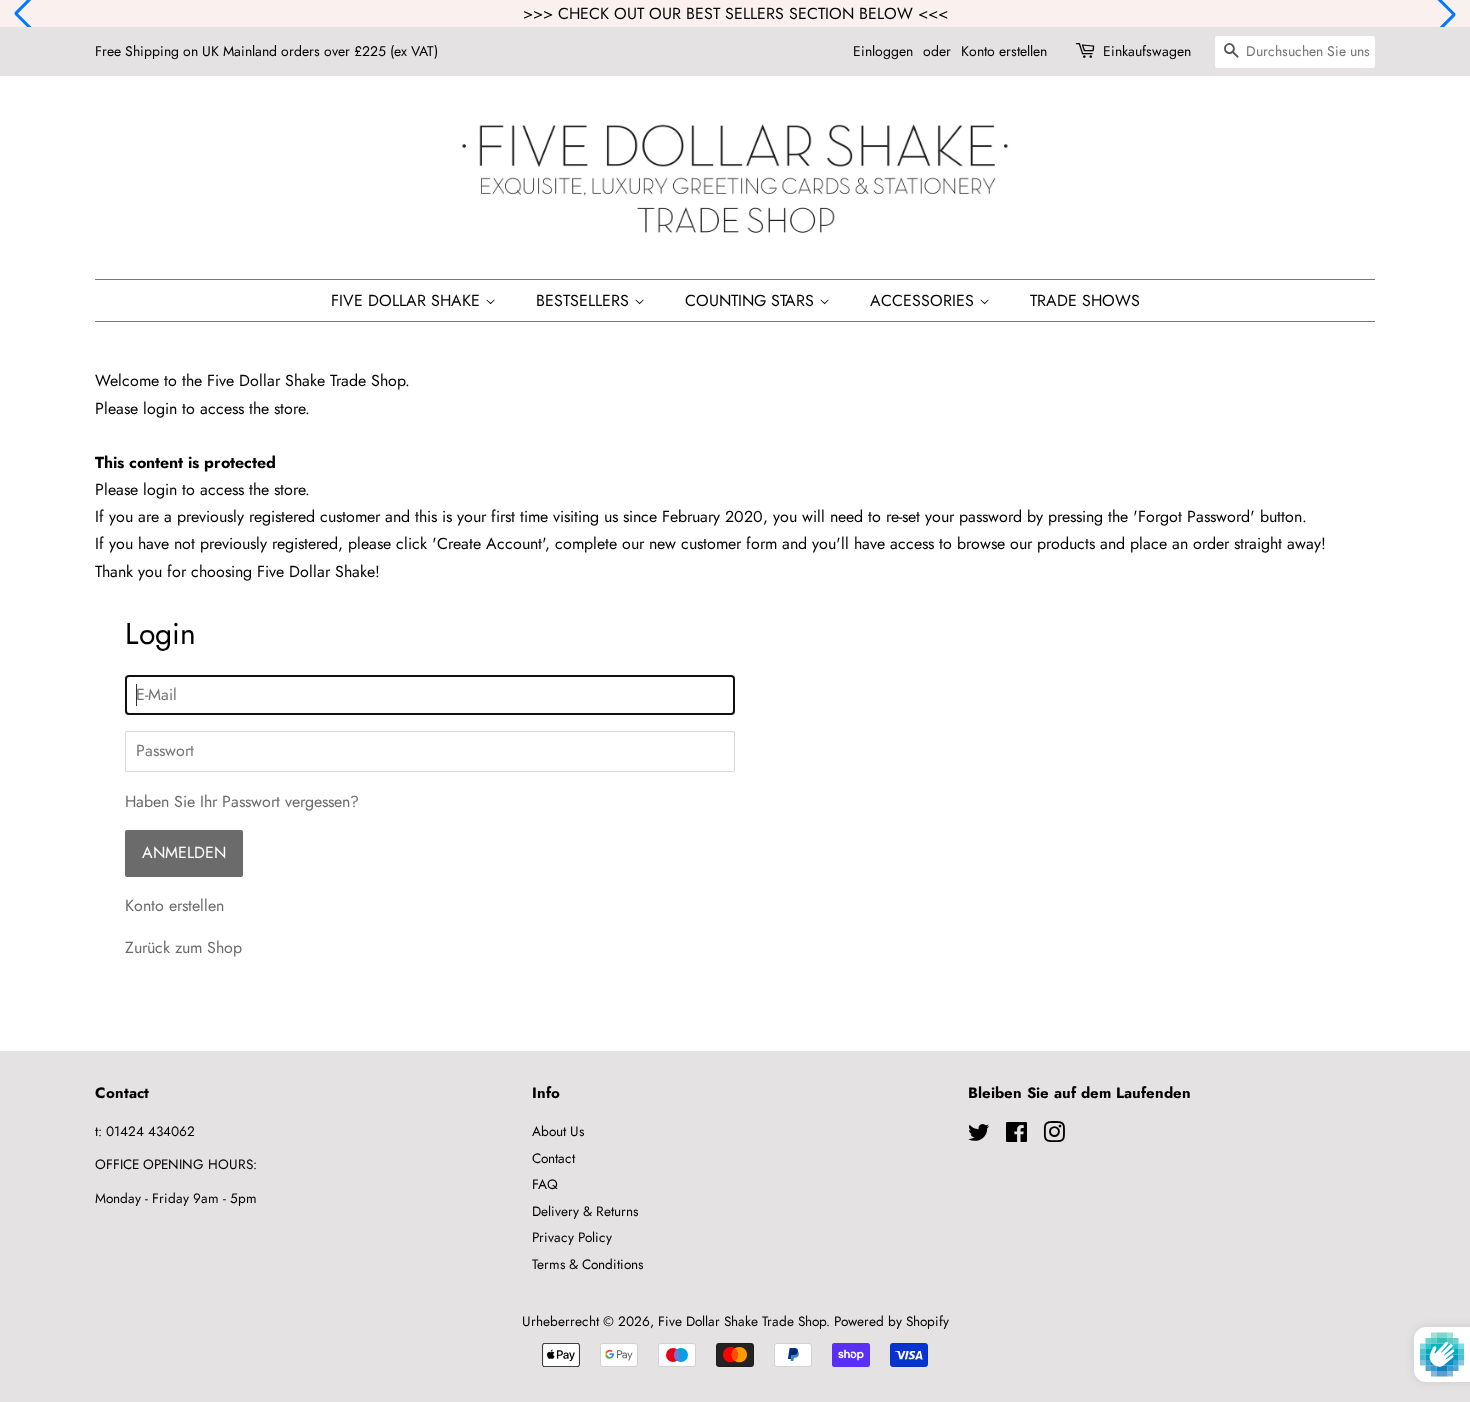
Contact (553, 1158)
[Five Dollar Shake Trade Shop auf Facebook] (1016, 1136)
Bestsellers (585, 300)
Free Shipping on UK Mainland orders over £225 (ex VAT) (266, 51)
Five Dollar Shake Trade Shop (742, 1321)
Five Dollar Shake (408, 300)
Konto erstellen (1004, 51)
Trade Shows (1085, 300)
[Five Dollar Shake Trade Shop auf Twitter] (979, 1136)
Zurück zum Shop (183, 947)
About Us (558, 1131)
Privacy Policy (572, 1237)
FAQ (545, 1184)
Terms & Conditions (587, 1264)
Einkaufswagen (1147, 51)
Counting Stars (752, 300)
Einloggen (883, 51)
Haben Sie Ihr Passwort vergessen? (242, 801)
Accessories (924, 300)
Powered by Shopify (891, 1321)
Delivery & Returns (585, 1211)
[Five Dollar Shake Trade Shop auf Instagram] (1054, 1136)
